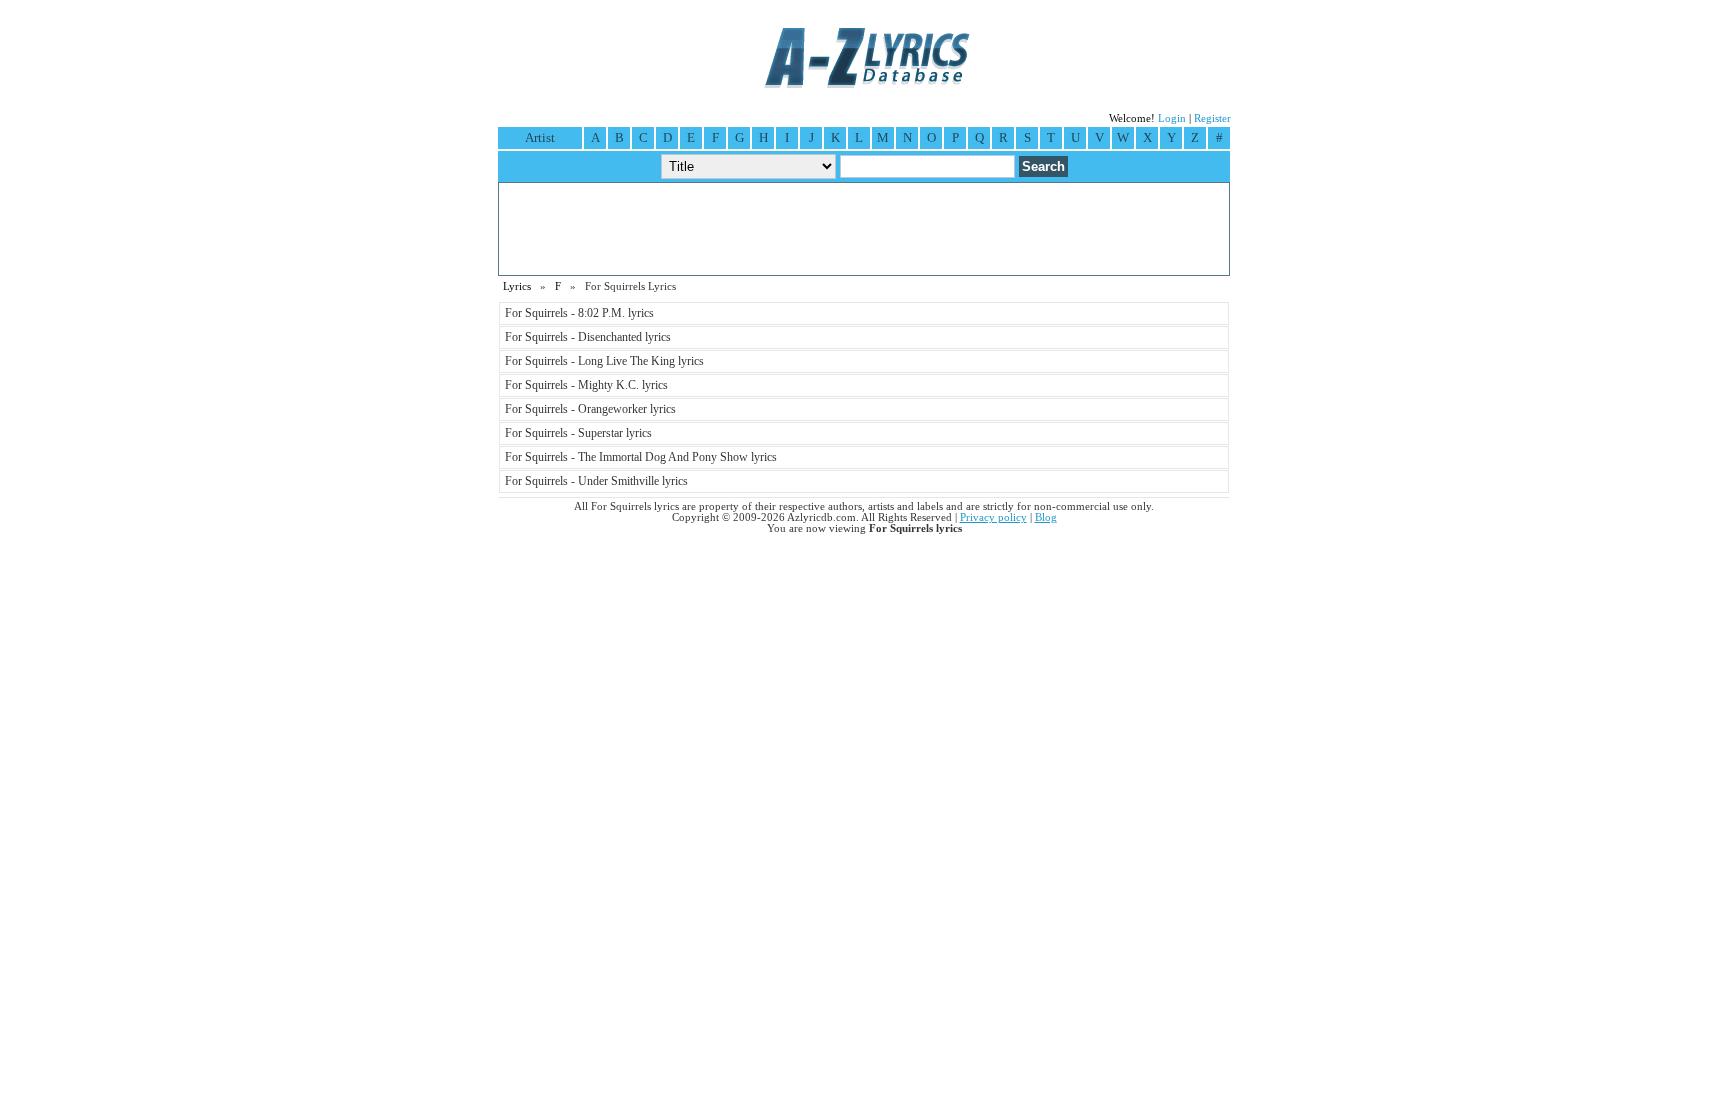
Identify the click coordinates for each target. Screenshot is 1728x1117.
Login (1172, 118)
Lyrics (517, 286)
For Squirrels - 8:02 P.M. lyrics (579, 313)
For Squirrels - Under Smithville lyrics (596, 481)
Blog (1046, 517)
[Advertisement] (864, 229)
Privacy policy (993, 517)
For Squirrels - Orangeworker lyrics (590, 409)
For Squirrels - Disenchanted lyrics (588, 337)
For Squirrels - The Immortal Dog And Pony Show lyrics (641, 457)
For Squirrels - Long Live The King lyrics (604, 361)
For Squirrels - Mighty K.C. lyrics (586, 385)
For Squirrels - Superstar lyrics (578, 433)
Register (1212, 118)
